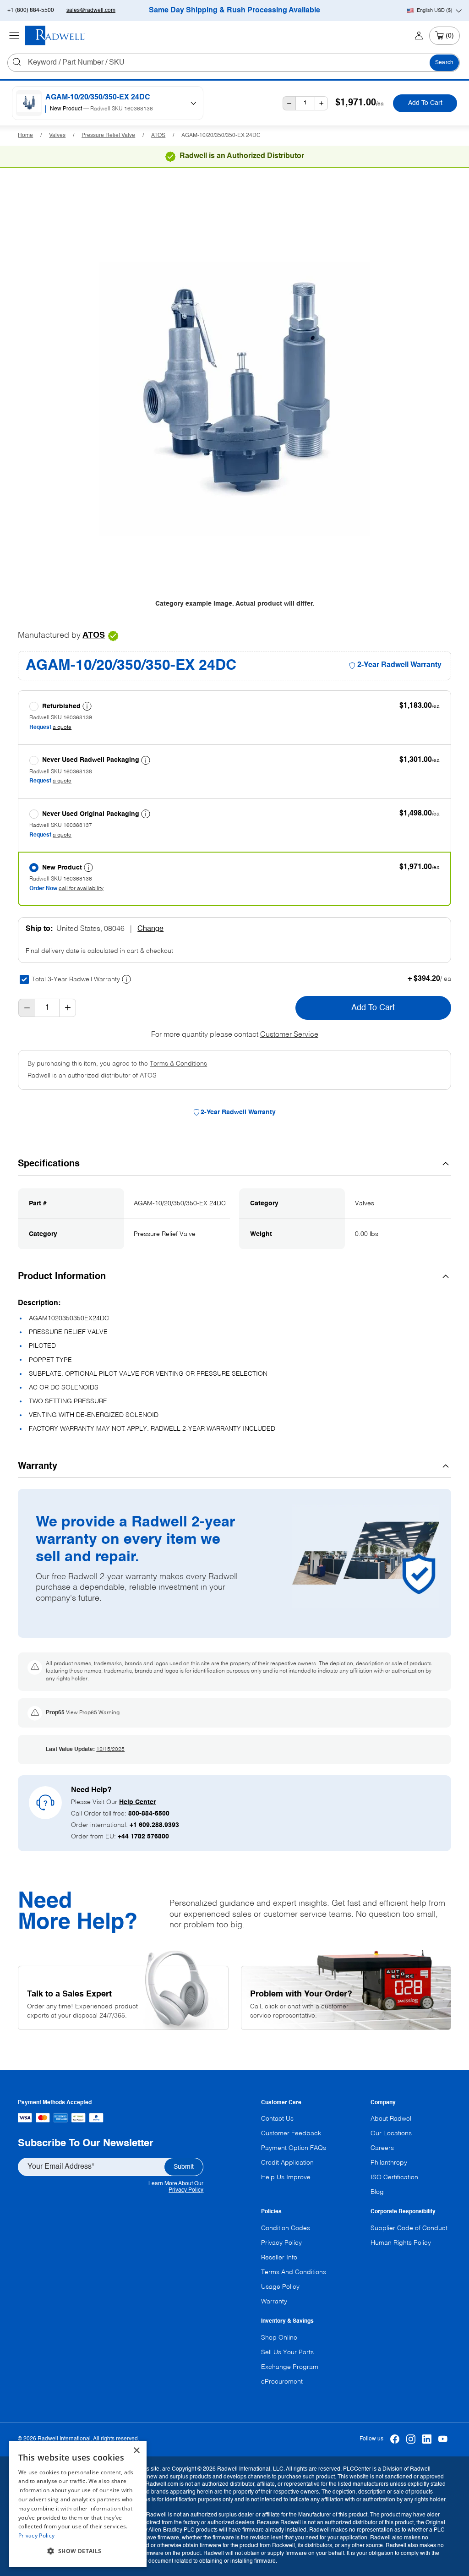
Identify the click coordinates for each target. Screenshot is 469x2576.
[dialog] (78, 2504)
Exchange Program (290, 2367)
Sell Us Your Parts (287, 2352)
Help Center (137, 1802)
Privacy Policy (186, 2190)
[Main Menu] (14, 36)
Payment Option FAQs (294, 2148)
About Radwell (392, 2119)
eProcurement (282, 2382)
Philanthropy (389, 2163)
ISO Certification (394, 2177)
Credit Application (287, 2163)
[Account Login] (419, 36)
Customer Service (289, 1035)
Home (25, 136)
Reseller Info (279, 2258)
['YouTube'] (443, 2439)
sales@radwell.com (91, 11)
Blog (377, 2192)
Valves (57, 136)
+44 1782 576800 (143, 1837)
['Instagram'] (411, 2439)
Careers (382, 2148)
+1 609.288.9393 (154, 1825)
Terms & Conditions (178, 1064)
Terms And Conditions (294, 2272)
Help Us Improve (286, 2177)
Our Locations (391, 2133)
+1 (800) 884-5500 (31, 11)
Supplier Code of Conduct (409, 2228)
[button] (78, 2551)
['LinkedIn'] (427, 2439)
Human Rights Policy (401, 2243)
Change (150, 929)
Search (444, 63)
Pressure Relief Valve (108, 136)
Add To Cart (425, 103)
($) (435, 11)
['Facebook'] (395, 2439)
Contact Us (277, 2119)
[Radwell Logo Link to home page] (55, 36)
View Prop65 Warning (93, 1713)
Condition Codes (286, 2228)
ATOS (158, 136)
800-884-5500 (149, 1814)
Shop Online (279, 2338)
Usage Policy (280, 2287)
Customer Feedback (291, 2133)
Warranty (274, 2302)
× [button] (136, 2451)
